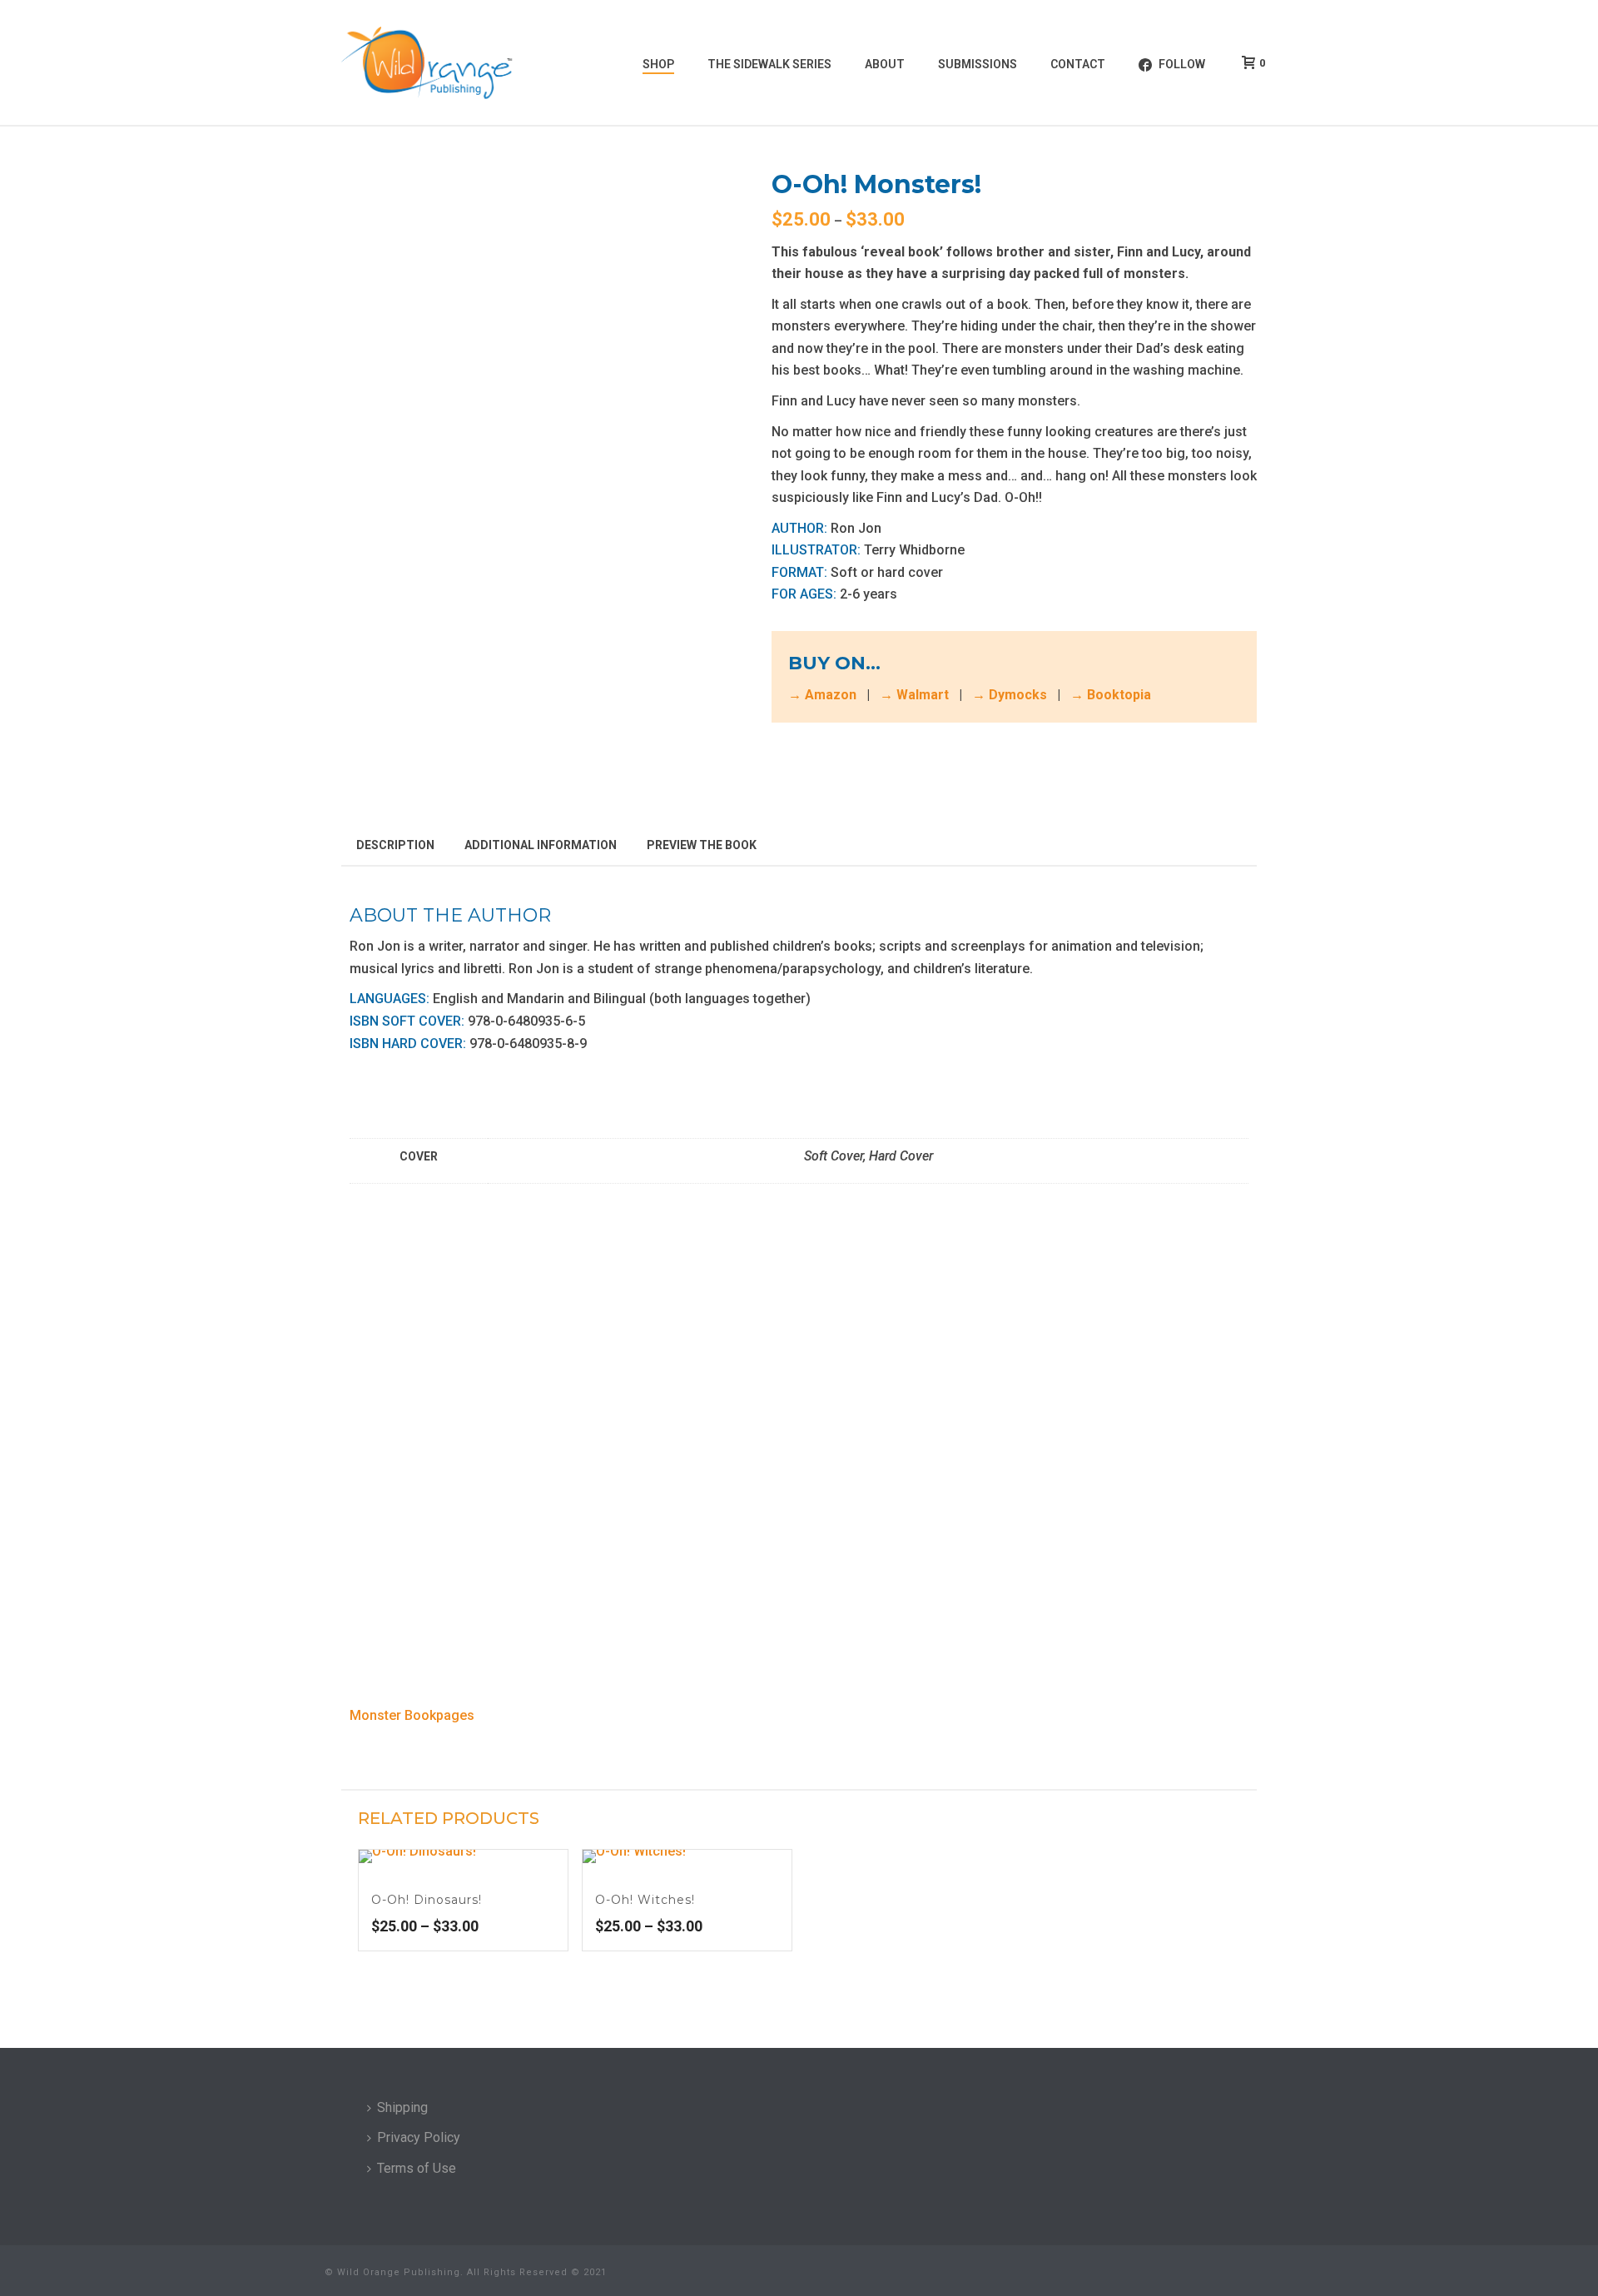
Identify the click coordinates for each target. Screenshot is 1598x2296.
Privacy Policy (419, 2137)
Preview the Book (702, 845)
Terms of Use (417, 2168)
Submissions (978, 64)
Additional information (541, 845)
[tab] (395, 844)
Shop (658, 64)
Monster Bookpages (412, 1715)
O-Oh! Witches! (645, 1900)
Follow (1182, 64)
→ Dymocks (1010, 695)
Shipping (402, 2107)
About (885, 64)
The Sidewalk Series (769, 64)
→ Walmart (914, 695)
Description (395, 845)
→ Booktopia (1111, 695)
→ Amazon (822, 695)
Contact (1078, 64)
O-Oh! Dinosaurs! (427, 1900)
